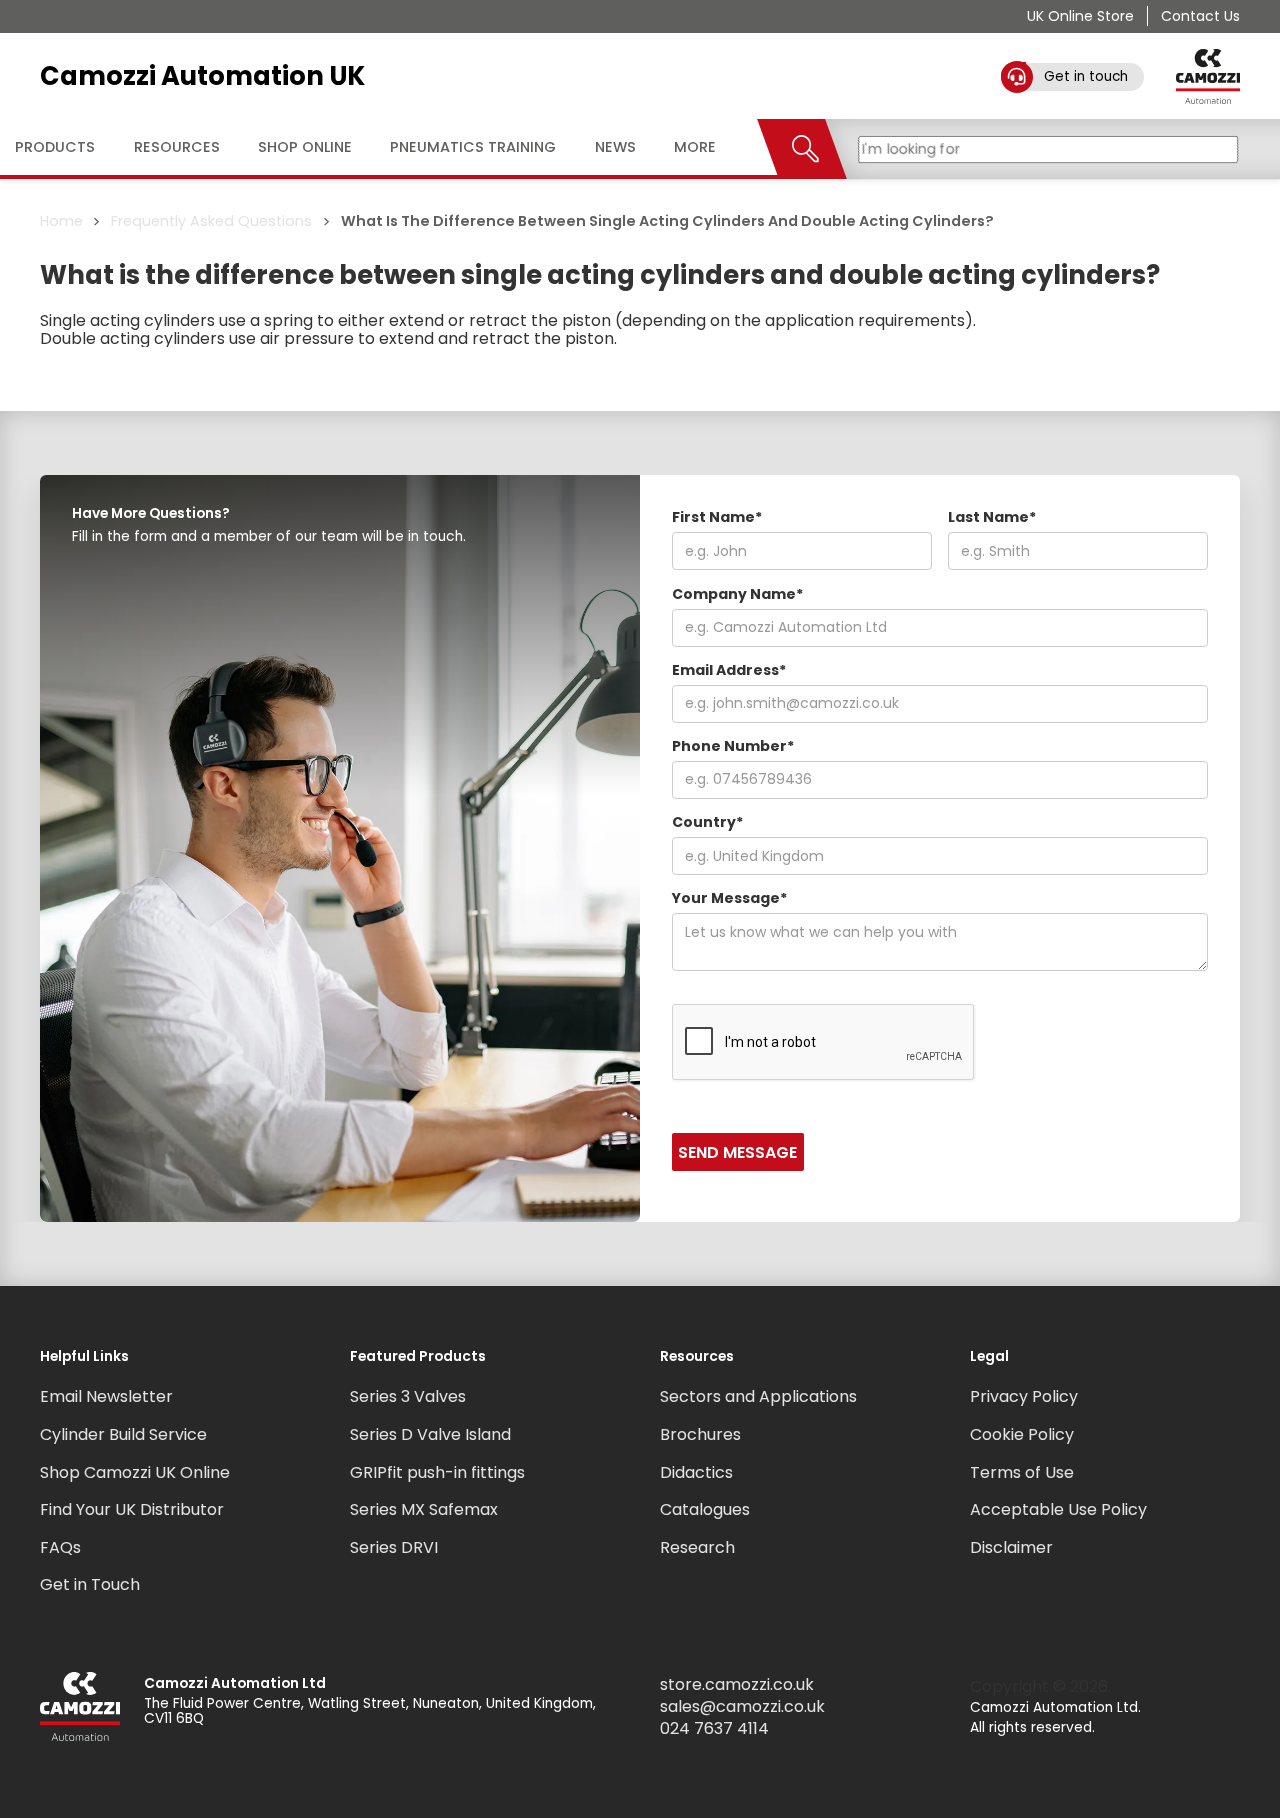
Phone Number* (733, 746)
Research (697, 1547)
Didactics (696, 1472)
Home (61, 221)
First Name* (717, 517)
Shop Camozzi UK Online (135, 1472)
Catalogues (705, 1509)
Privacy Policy (1024, 1396)
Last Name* (992, 517)
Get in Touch (90, 1584)
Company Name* (737, 594)
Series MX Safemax (424, 1509)
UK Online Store (1080, 16)
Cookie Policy (1022, 1434)
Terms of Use (1022, 1472)
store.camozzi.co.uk (737, 1685)
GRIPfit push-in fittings (437, 1472)
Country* (707, 822)
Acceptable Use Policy (1058, 1509)
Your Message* (729, 898)
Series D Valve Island (430, 1434)
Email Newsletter (106, 1396)
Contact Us (1200, 16)
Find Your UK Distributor (132, 1509)
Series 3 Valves (408, 1396)
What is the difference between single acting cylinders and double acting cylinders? (667, 221)
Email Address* (729, 670)
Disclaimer (1011, 1547)
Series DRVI (394, 1547)
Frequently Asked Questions (211, 221)
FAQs (60, 1547)
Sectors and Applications (758, 1396)
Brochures (700, 1434)
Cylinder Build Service (123, 1434)
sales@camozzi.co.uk (742, 1707)
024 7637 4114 (714, 1729)
